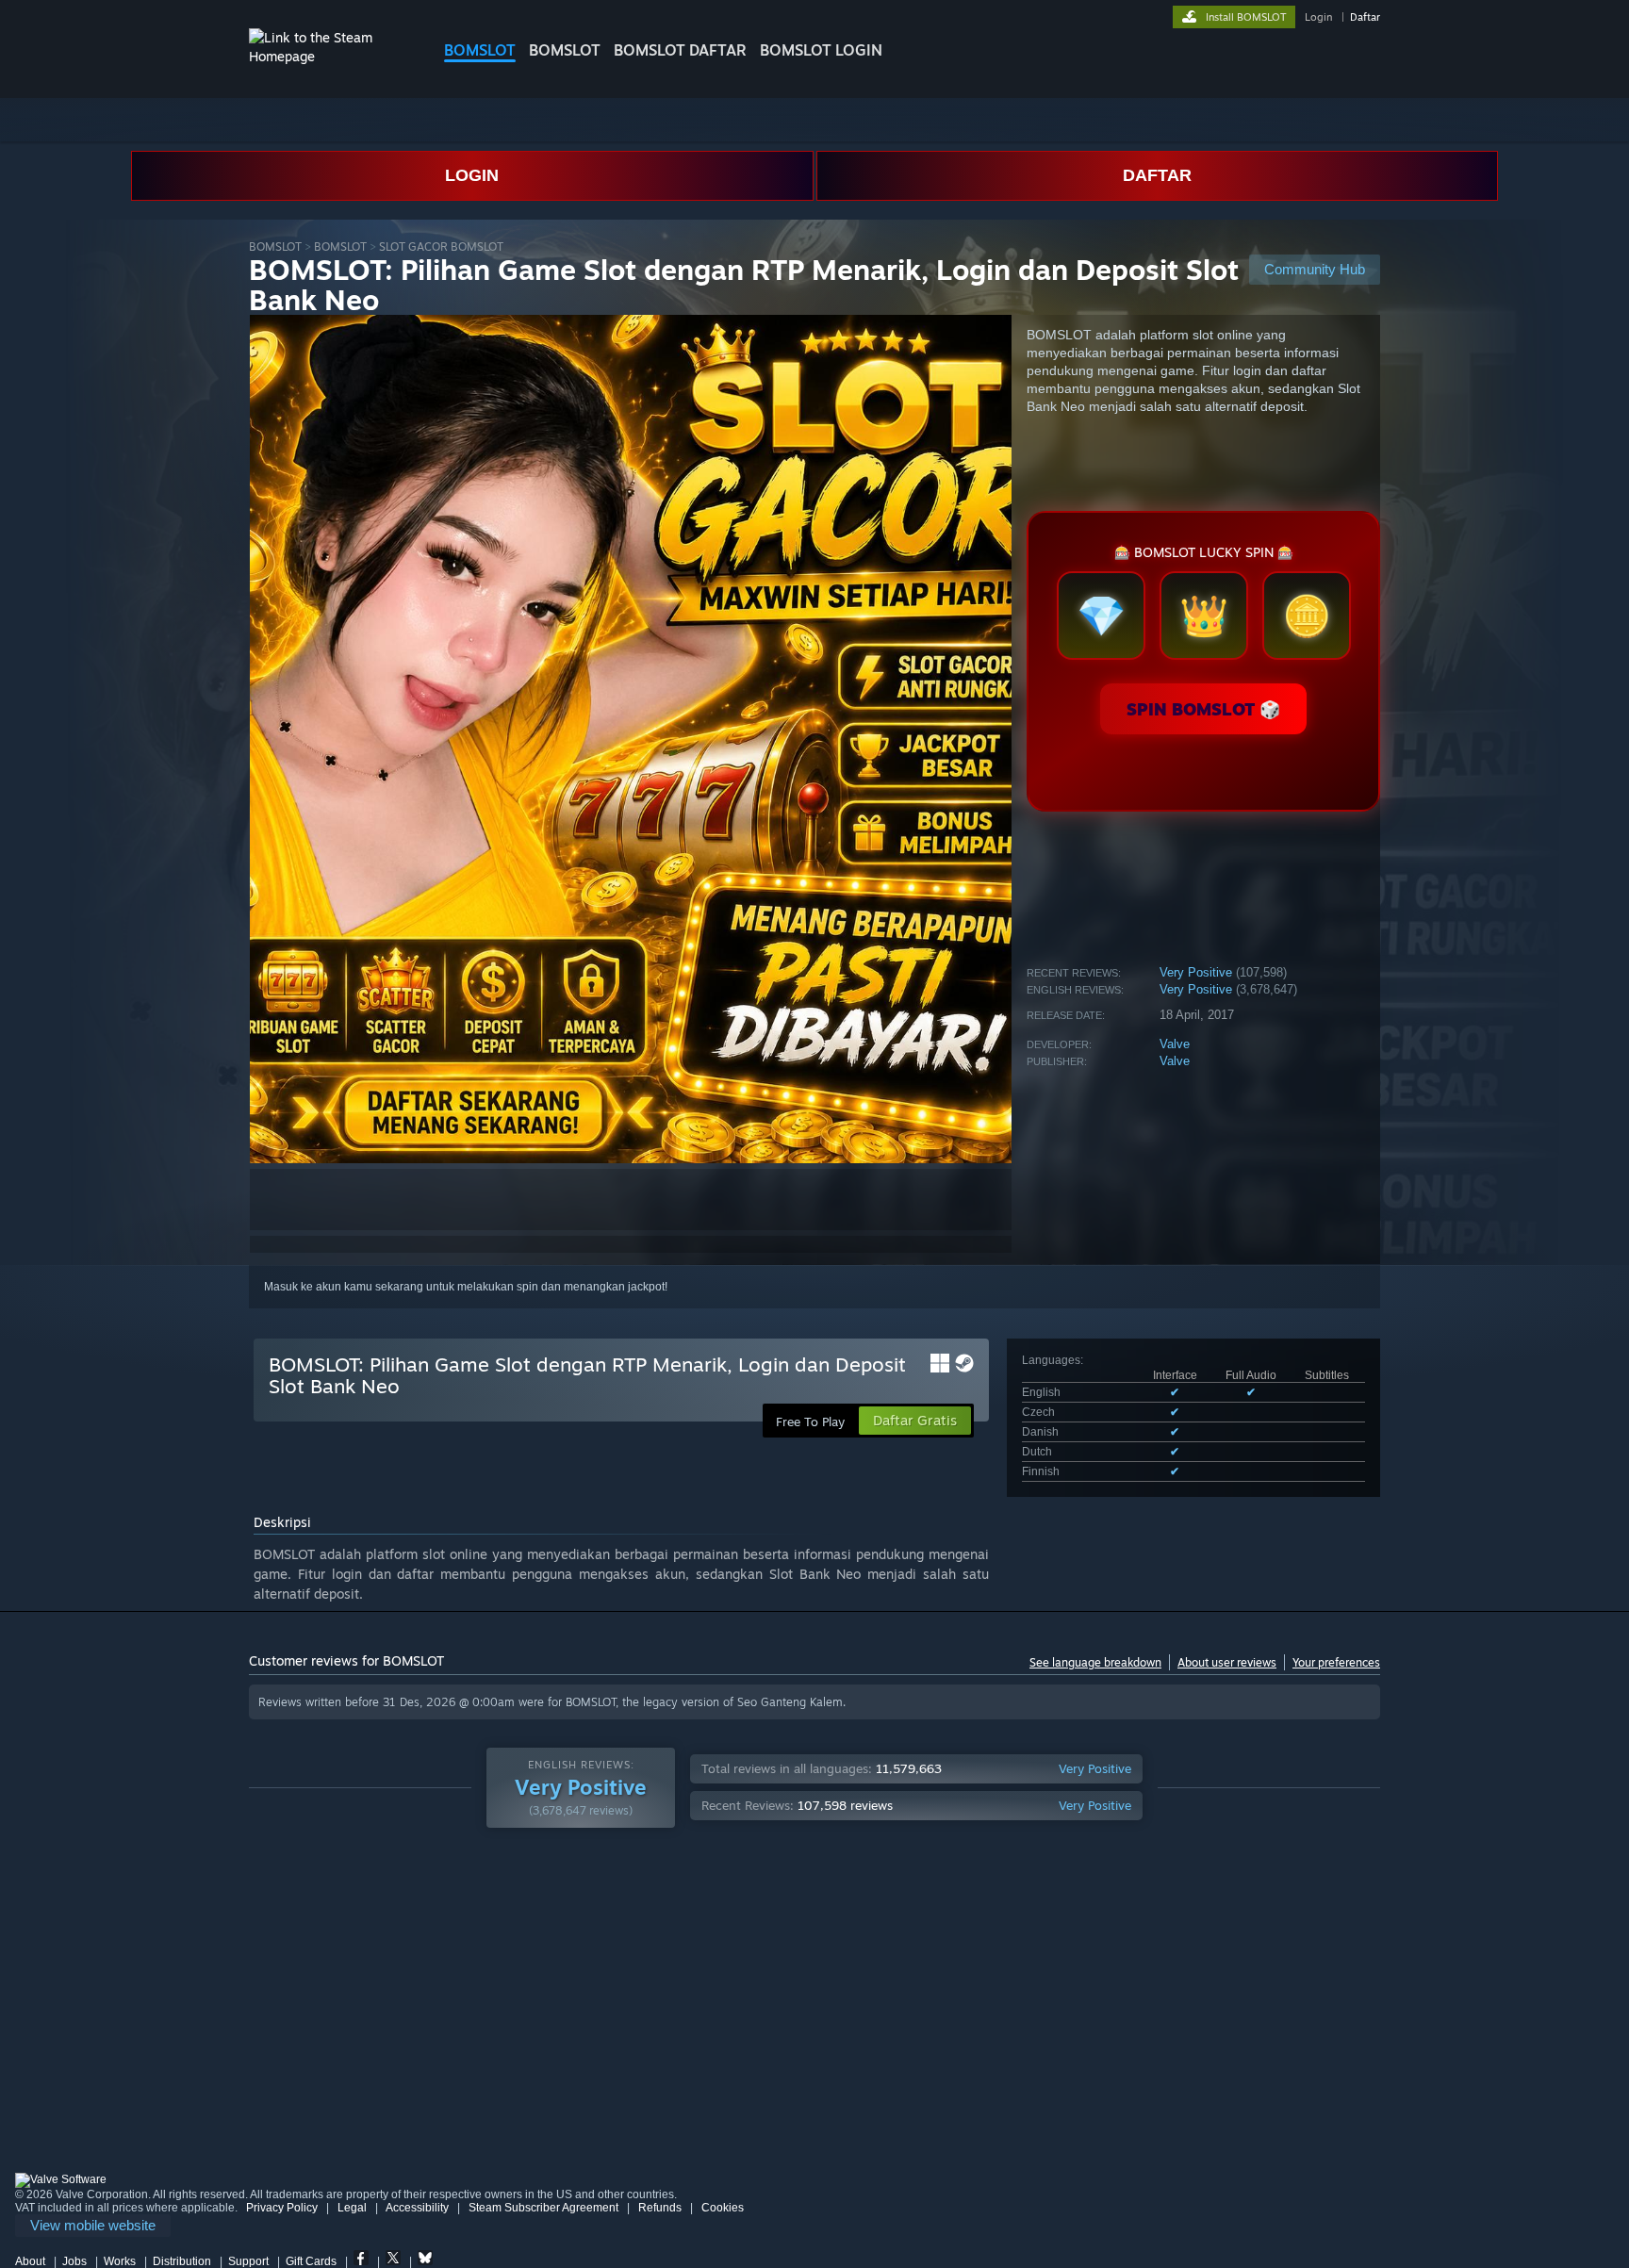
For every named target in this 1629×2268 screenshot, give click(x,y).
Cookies (723, 2208)
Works (120, 2261)
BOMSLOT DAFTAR (680, 50)
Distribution (182, 2261)
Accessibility (417, 2208)
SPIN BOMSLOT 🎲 (1203, 709)
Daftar (1365, 17)
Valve (1175, 1044)
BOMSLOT (480, 50)
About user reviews (1227, 1662)
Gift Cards (311, 2261)
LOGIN (472, 175)
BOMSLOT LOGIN (821, 50)
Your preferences (1336, 1662)
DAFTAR (1157, 175)
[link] (93, 2226)
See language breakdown (1095, 1662)
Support (248, 2261)
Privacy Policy (282, 2208)
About (30, 2261)
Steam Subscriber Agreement (543, 2208)
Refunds (660, 2208)
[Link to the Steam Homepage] (332, 56)
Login (1318, 17)
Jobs (74, 2261)
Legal (352, 2208)
